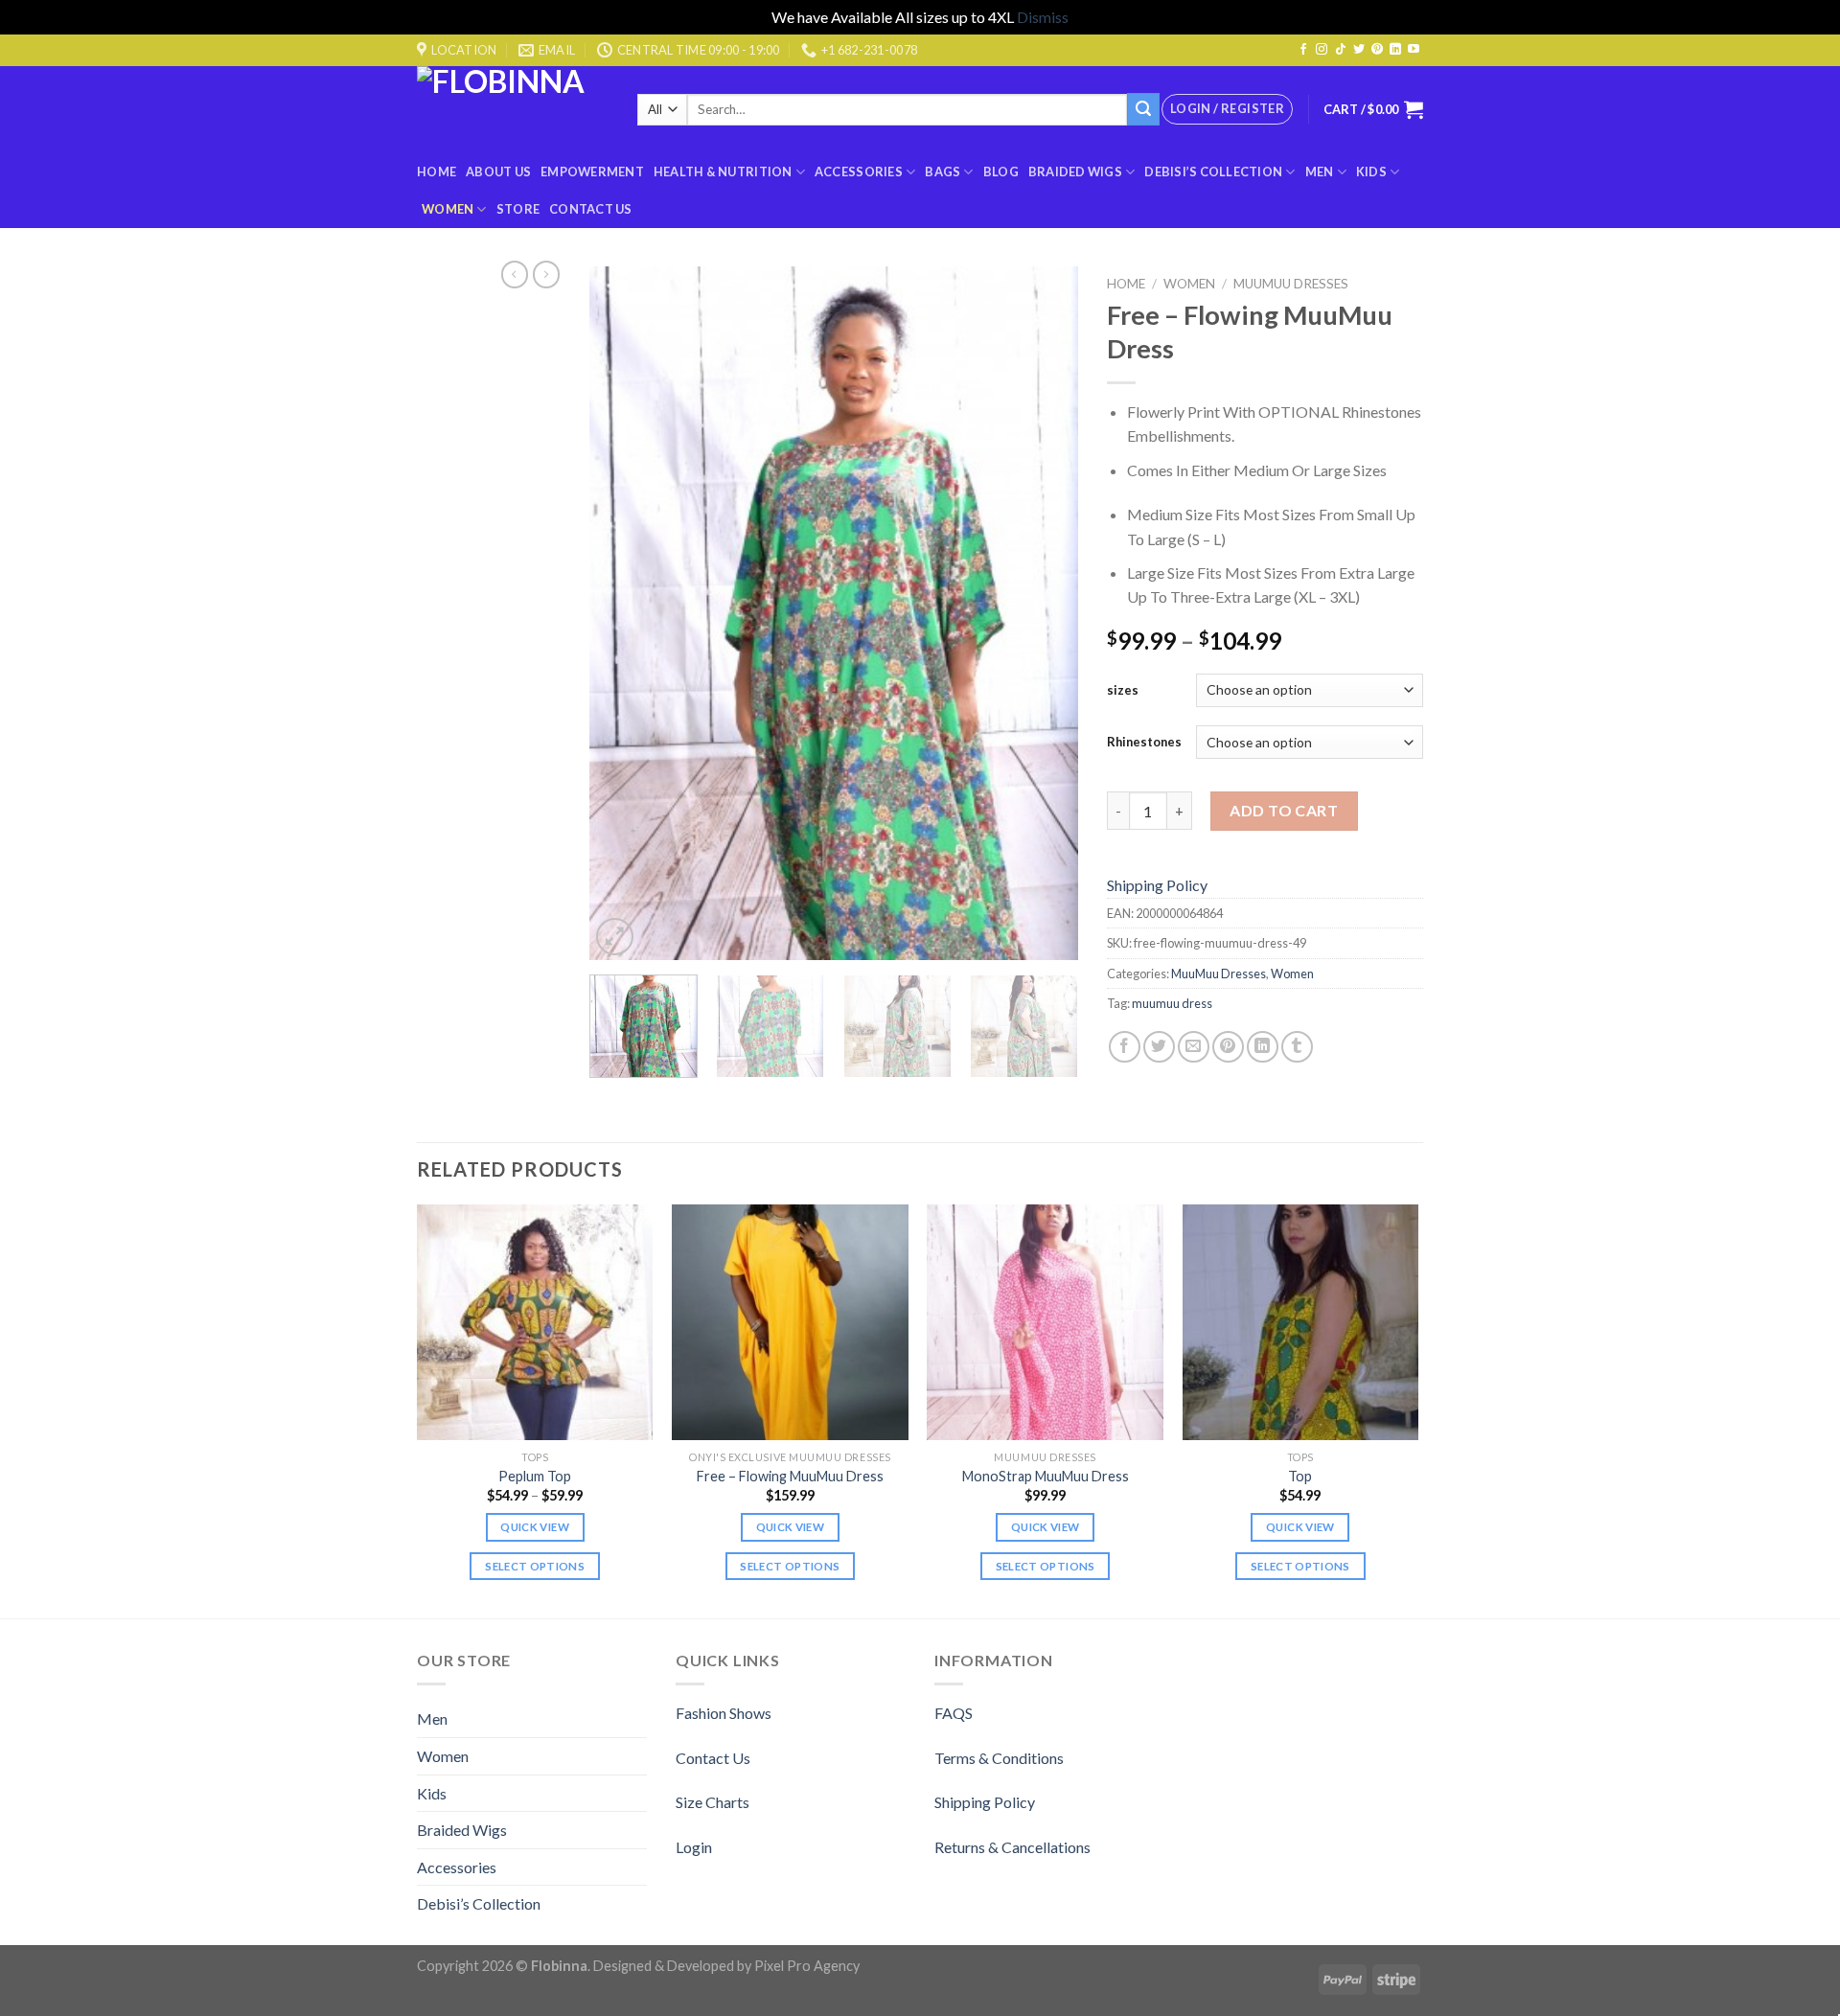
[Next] (1045, 614)
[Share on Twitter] (1159, 1047)
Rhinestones (1144, 742)
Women (448, 209)
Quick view (534, 1527)
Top (1300, 1476)
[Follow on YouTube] (1414, 50)
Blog (1001, 172)
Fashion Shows (724, 1713)
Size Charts (713, 1802)
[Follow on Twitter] (1359, 50)
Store (518, 209)
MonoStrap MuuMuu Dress (1046, 1476)
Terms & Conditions (999, 1758)
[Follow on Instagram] (1322, 50)
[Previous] (623, 614)
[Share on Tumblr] (1297, 1047)
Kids (1371, 172)
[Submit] (1143, 109)
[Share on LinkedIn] (1263, 1047)
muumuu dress (1172, 1003)
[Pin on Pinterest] (1228, 1047)
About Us (498, 172)
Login (694, 1847)
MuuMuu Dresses (1291, 284)
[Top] (1301, 1323)
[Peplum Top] (535, 1323)
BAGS (943, 172)
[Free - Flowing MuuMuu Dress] (790, 1323)
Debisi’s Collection (1213, 172)
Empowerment (592, 172)
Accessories (859, 172)
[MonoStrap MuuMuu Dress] (1045, 1323)
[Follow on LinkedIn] (1395, 50)
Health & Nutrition (723, 172)
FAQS (954, 1713)
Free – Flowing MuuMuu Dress (790, 1476)
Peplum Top (535, 1476)
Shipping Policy (1157, 885)
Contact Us (591, 209)
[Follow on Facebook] (1303, 50)
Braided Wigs (1075, 172)
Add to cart (1284, 810)
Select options (535, 1566)
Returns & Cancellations (1012, 1847)
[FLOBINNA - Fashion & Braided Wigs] (513, 110)
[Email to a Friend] (1194, 1047)
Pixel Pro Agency (807, 1966)
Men (1320, 172)
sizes (1123, 690)
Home (437, 172)
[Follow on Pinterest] (1377, 50)
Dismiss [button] (1043, 17)
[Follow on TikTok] (1341, 50)
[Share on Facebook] (1125, 1047)
